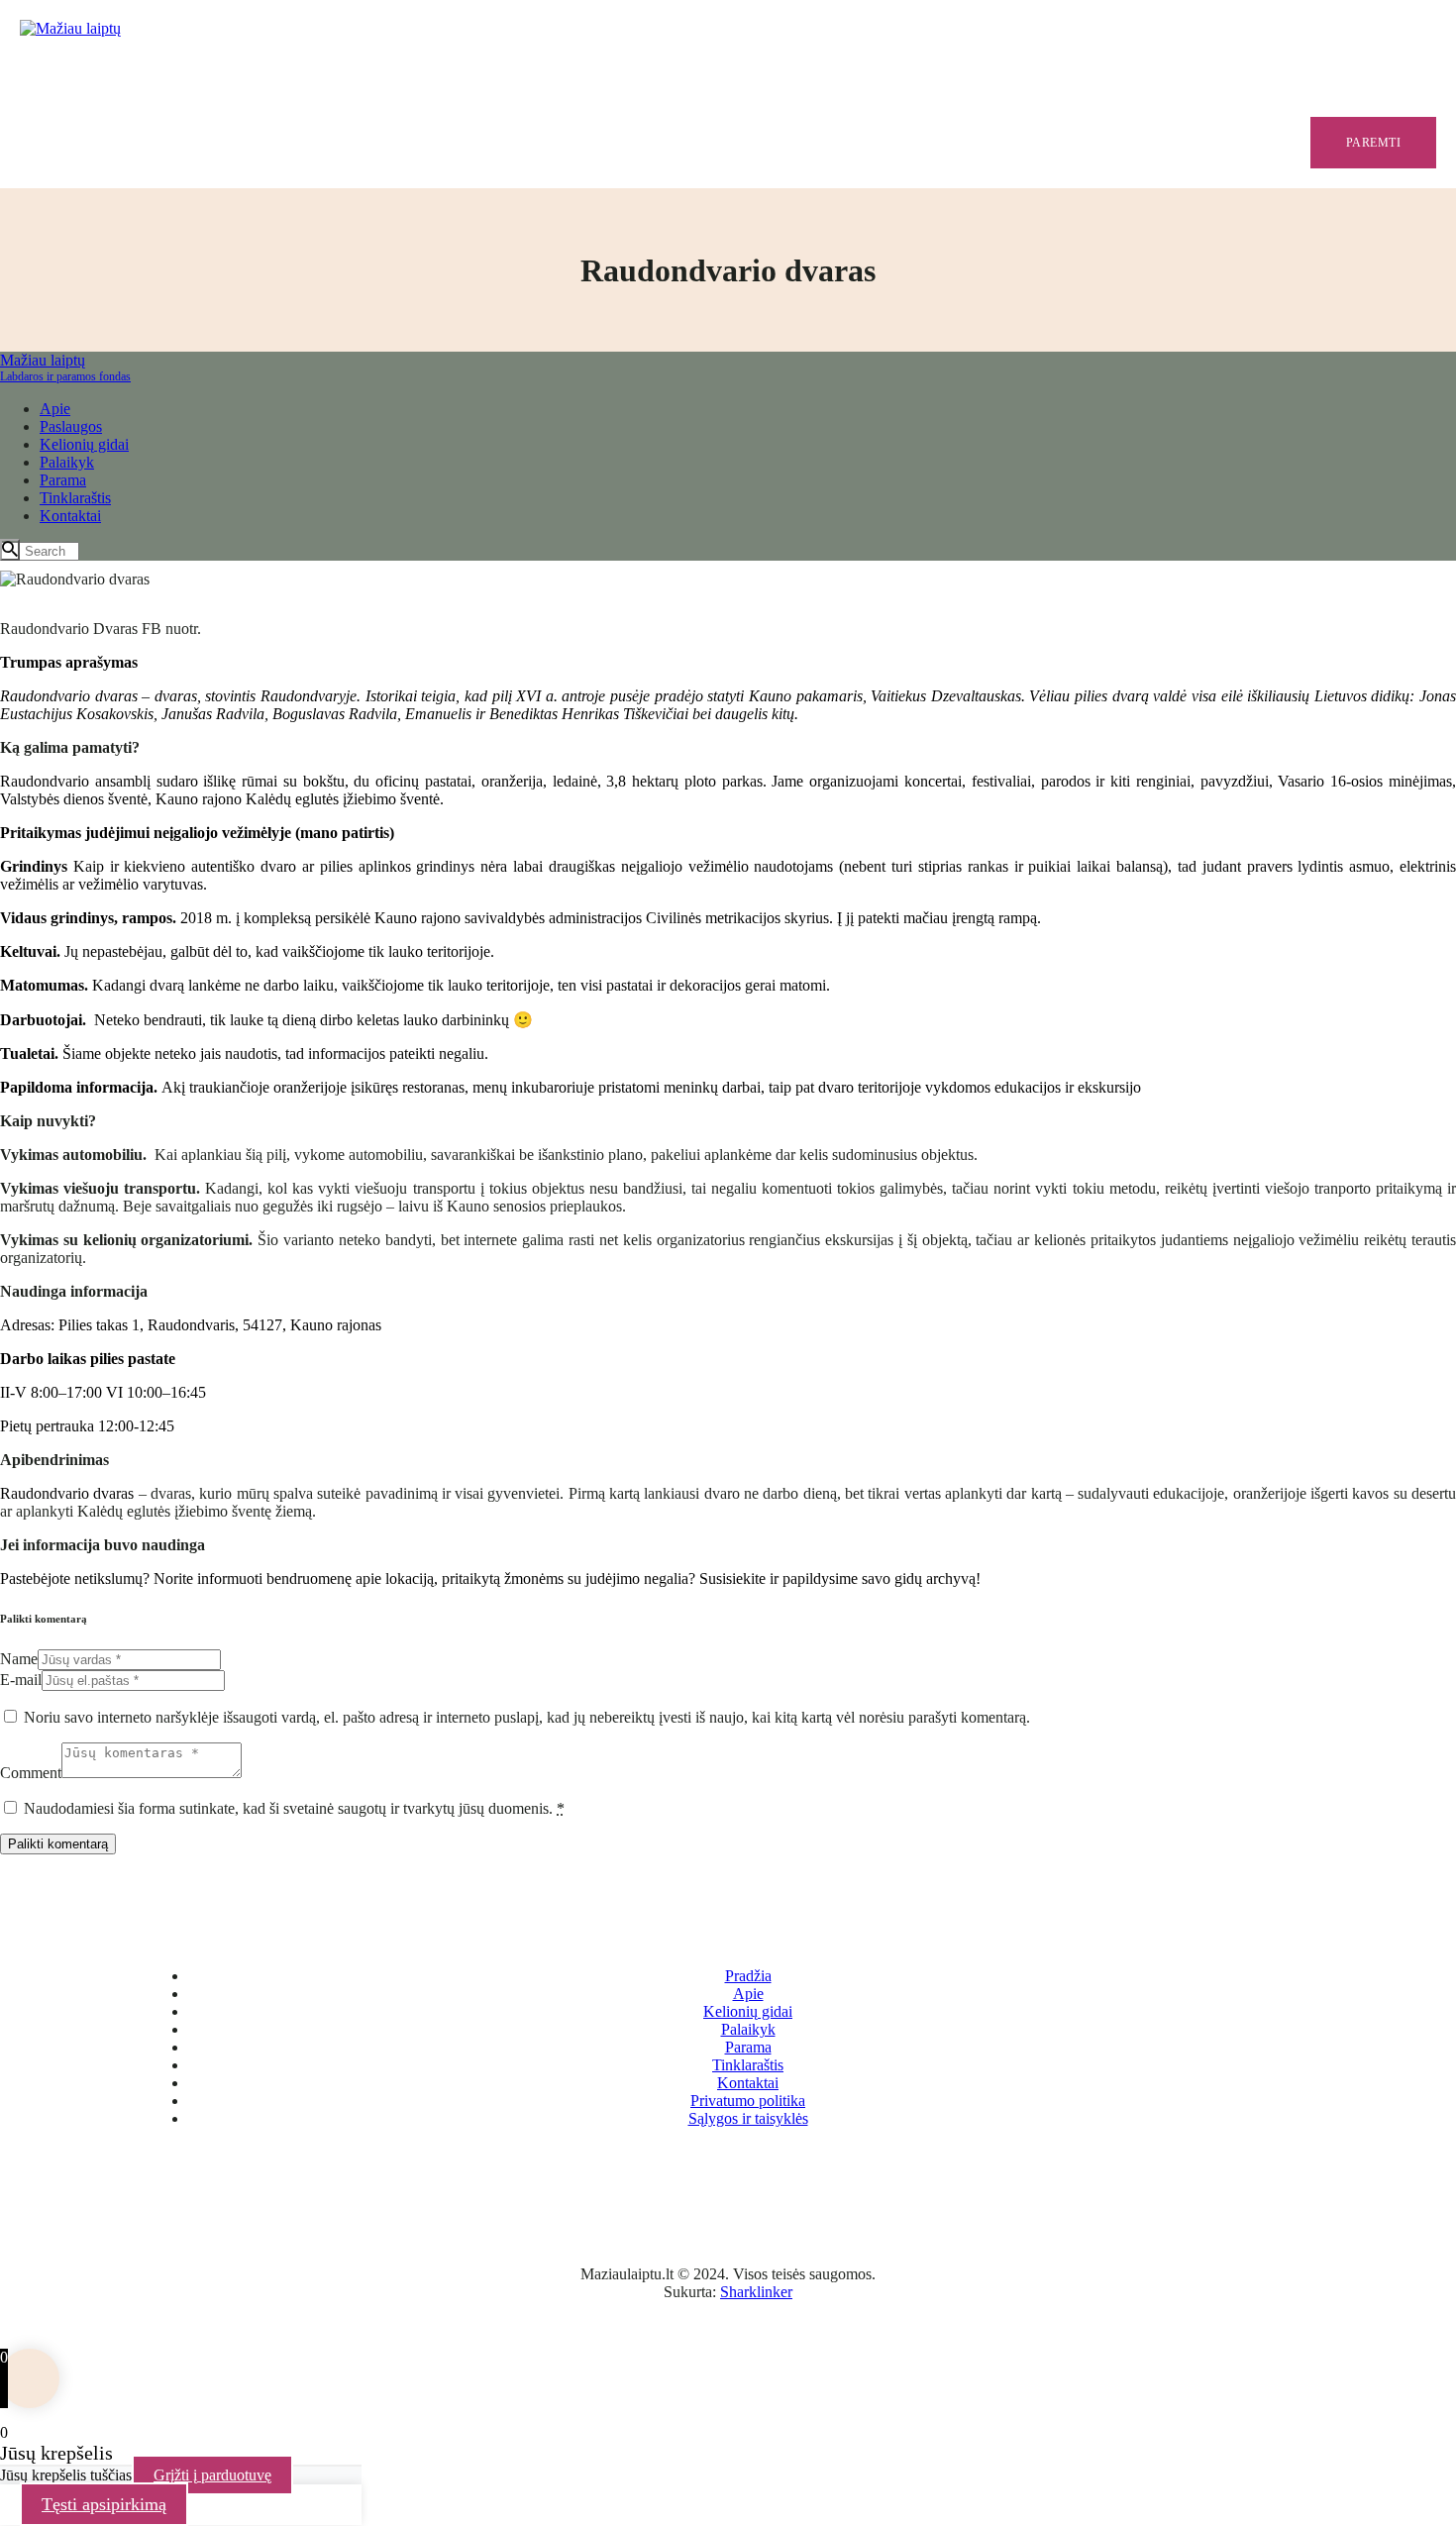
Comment (31, 1773)
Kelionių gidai (748, 2011)
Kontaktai (748, 2083)
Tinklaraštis (748, 2065)
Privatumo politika (748, 2101)
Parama (748, 2047)
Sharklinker (756, 2292)
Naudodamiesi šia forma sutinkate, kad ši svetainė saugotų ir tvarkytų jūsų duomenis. (294, 1808)
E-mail (21, 1680)
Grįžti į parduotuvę (212, 2475)
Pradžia (748, 1976)
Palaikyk (748, 2029)
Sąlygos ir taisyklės (748, 2118)
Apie (748, 1994)
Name (19, 1659)
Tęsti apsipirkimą (104, 2504)
